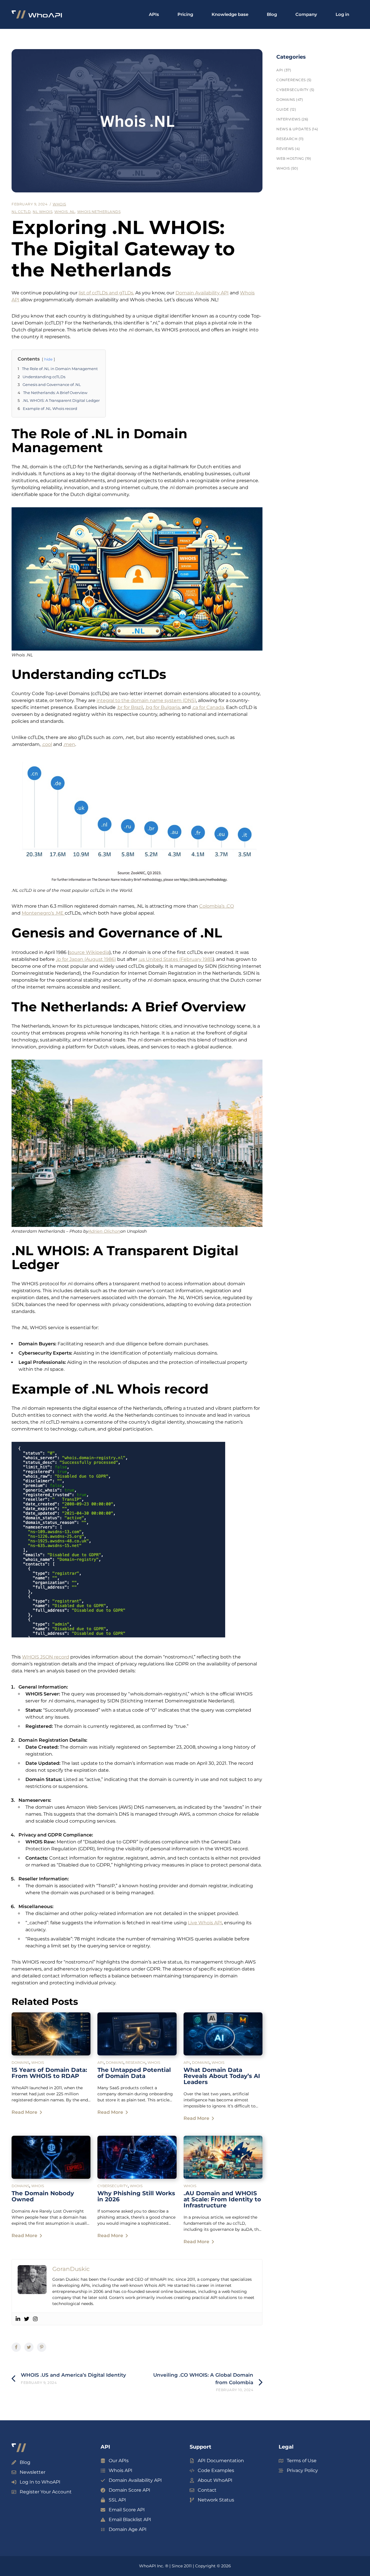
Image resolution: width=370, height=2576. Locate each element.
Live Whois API (205, 1923)
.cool (47, 744)
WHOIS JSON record (46, 1657)
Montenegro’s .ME (43, 913)
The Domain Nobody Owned (43, 2196)
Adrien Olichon (104, 1231)
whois (59, 204)
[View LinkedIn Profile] (18, 2319)
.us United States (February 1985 (176, 959)
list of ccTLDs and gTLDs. (106, 293)
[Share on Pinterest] (42, 2347)
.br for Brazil (130, 707)
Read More (24, 2112)
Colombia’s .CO (217, 906)
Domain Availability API (202, 293)
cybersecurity (113, 2186)
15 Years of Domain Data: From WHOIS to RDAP (49, 2073)
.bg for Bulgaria (162, 707)
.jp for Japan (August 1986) (86, 959)
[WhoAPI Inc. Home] (37, 15)
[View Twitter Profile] (27, 2319)
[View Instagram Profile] (35, 2319)
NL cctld (21, 212)
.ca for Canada (208, 707)
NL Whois (42, 212)
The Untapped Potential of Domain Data (134, 2073)
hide (48, 359)
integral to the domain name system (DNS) (146, 700)
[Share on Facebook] (16, 2347)
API (101, 2063)
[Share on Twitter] (29, 2347)
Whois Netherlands (99, 212)
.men (69, 744)
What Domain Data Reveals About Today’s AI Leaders (222, 2076)
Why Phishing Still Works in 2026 (136, 2196)
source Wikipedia (89, 952)
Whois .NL (65, 212)
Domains (20, 2063)
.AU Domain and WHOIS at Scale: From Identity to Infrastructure (222, 2199)
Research (135, 2063)
